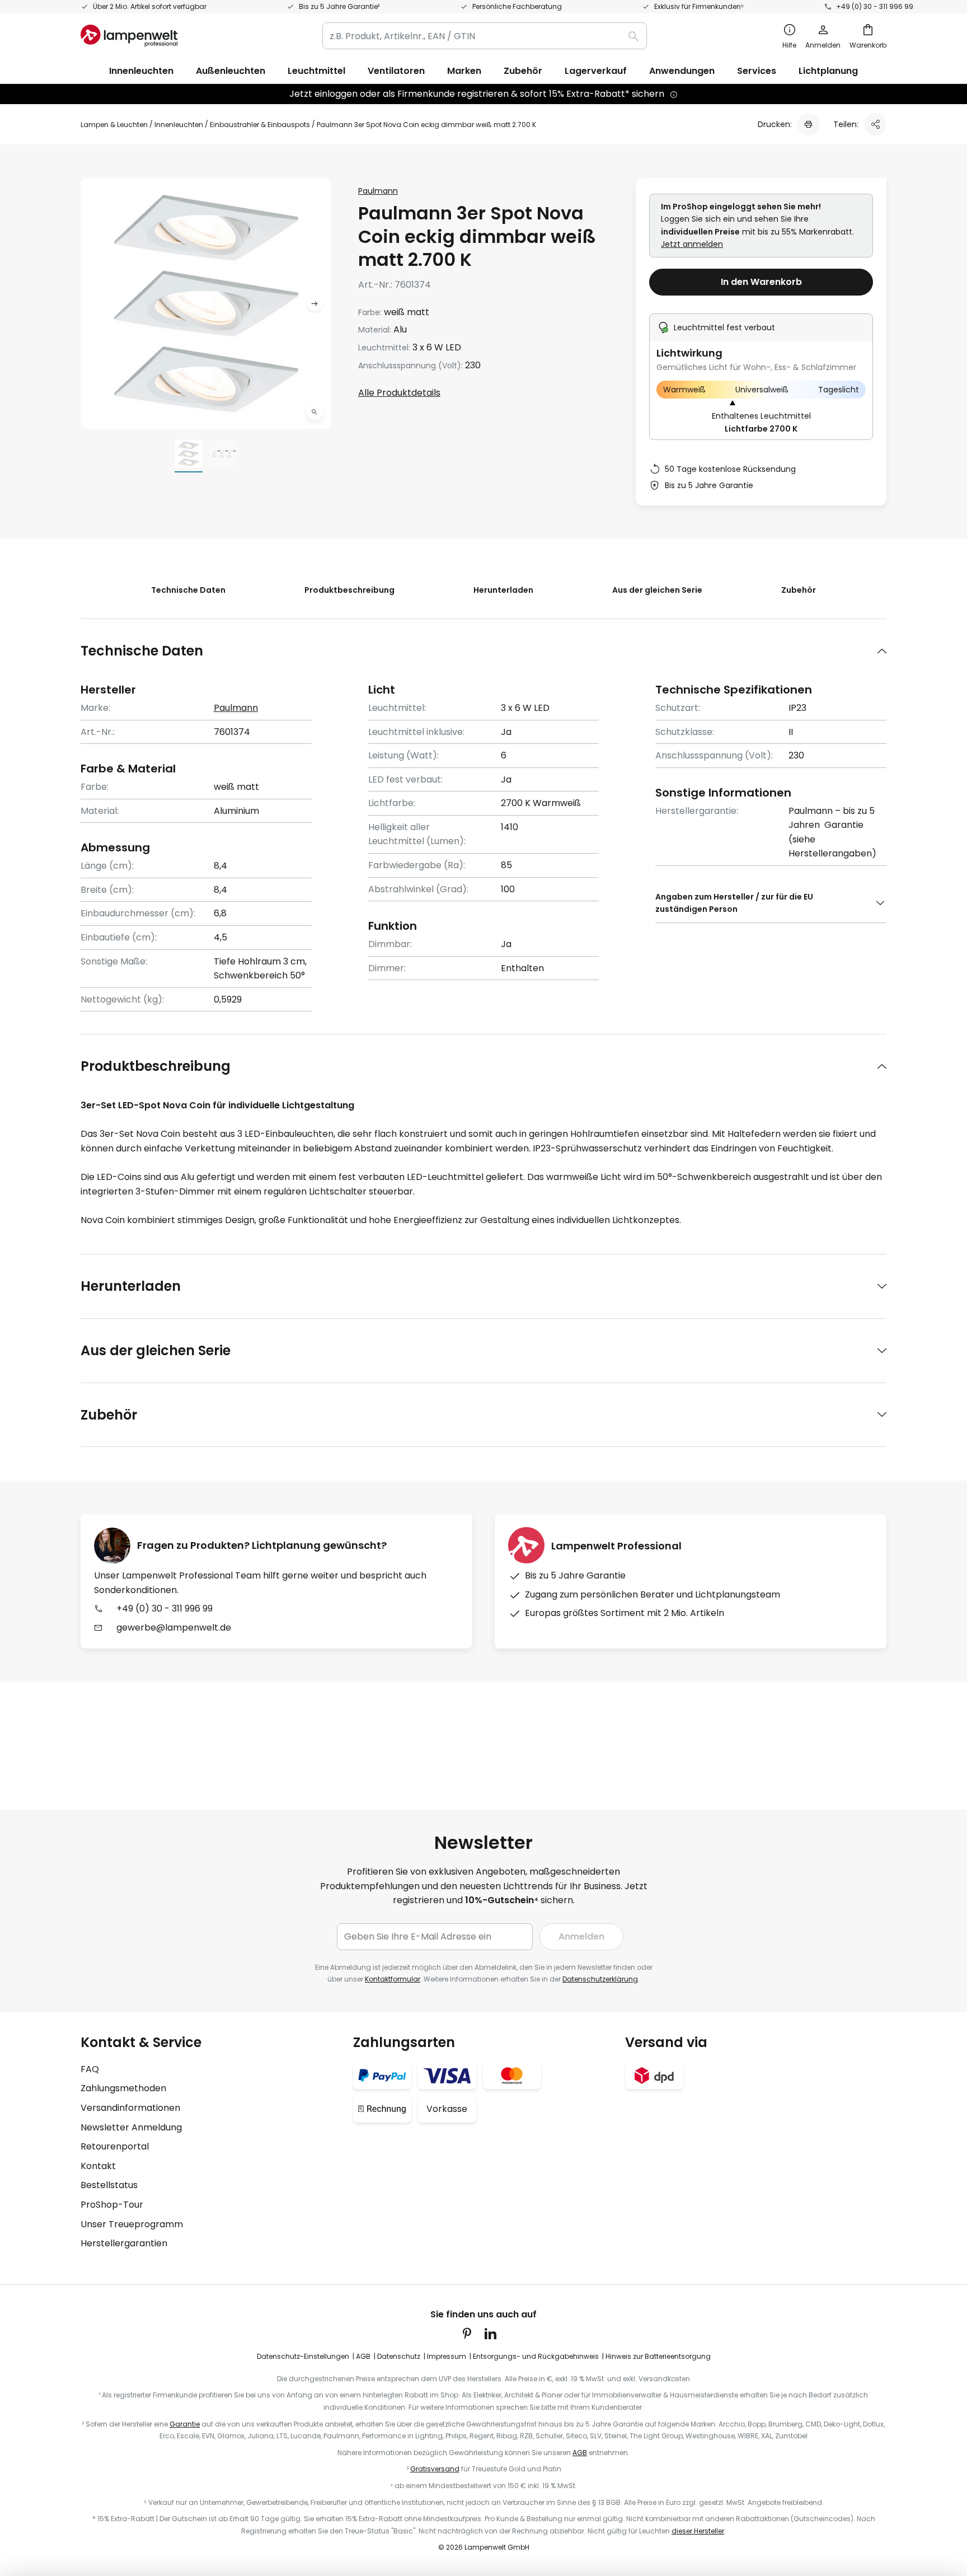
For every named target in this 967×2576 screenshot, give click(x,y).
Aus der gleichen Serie (657, 590)
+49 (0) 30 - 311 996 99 (875, 6)
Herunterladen (503, 590)
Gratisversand (435, 2469)
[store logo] (129, 36)
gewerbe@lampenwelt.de (174, 1627)
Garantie (185, 2424)
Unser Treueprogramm (132, 2224)
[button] (314, 412)
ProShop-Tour (112, 2205)
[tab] (483, 651)
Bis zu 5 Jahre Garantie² (339, 6)
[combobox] (485, 36)
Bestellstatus (109, 2185)
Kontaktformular (393, 1979)
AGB (363, 2356)
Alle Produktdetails (399, 393)
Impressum (447, 2356)
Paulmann (378, 191)
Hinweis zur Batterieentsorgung (658, 2356)
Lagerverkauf (596, 71)
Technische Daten (188, 590)
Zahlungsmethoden (123, 2088)
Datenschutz (399, 2356)
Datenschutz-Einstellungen (303, 2356)
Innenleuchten (179, 125)
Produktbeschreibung (349, 590)
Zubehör (799, 590)
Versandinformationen (130, 2108)
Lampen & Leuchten (114, 125)
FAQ (90, 2069)
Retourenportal (115, 2146)
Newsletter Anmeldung (131, 2127)
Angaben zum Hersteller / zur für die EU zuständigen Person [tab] (734, 903)
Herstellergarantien (124, 2243)
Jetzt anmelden (692, 244)
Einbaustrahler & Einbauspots (260, 125)
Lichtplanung (828, 71)
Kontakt (98, 2166)
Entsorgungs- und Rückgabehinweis (536, 2356)
